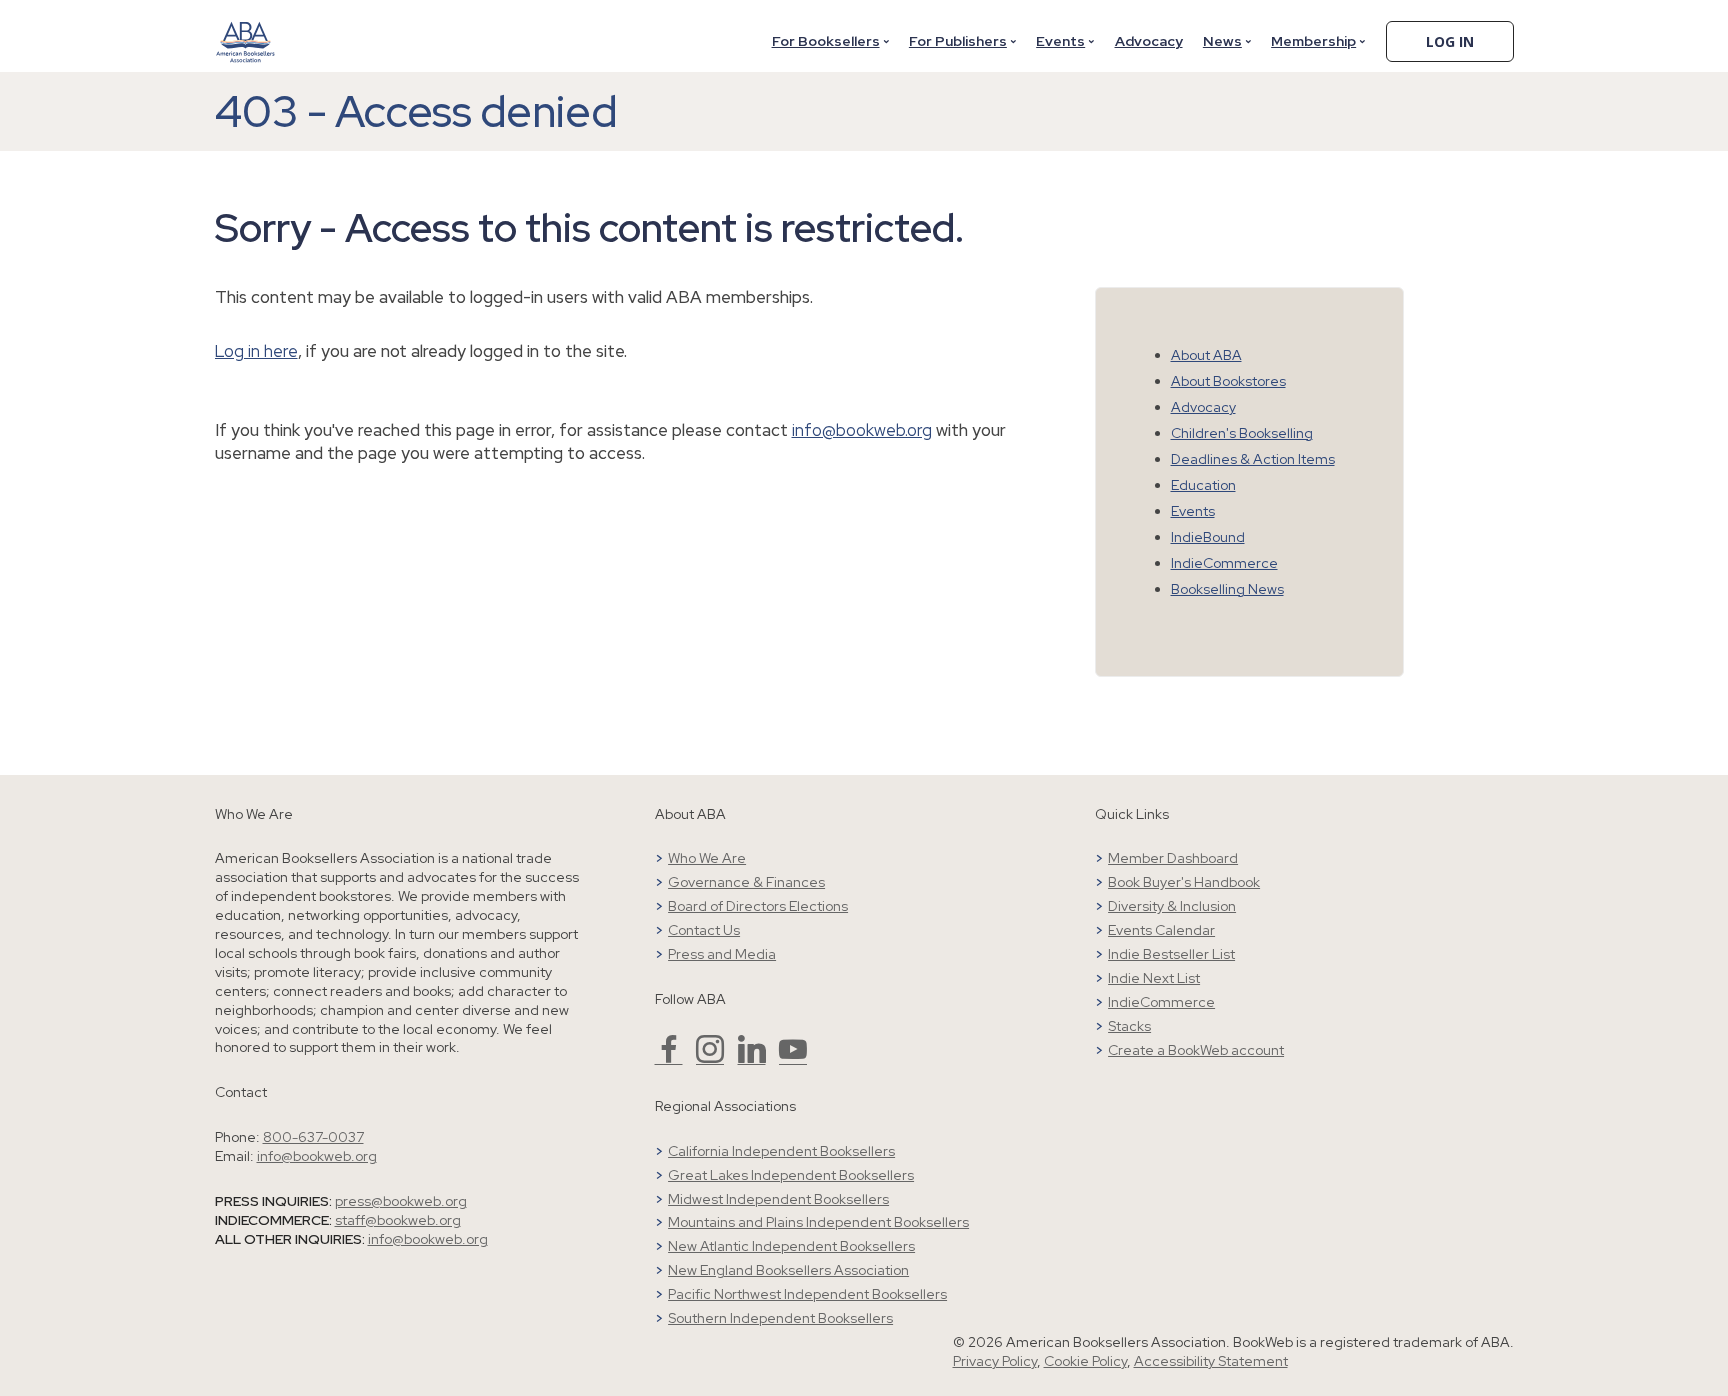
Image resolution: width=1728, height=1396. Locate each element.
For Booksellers (826, 41)
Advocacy (1149, 41)
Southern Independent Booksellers (780, 1318)
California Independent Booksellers (781, 1151)
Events (1060, 41)
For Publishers (958, 41)
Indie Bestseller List (1171, 954)
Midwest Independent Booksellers (778, 1199)
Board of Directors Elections (758, 906)
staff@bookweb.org (398, 1220)
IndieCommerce (1224, 563)
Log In (1450, 41)
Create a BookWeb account (1196, 1050)
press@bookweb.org (401, 1201)
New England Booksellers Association (788, 1270)
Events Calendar (1161, 930)
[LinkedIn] (752, 1058)
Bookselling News (1227, 589)
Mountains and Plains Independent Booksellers (818, 1222)
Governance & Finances (746, 882)
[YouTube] (793, 1058)
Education (1203, 485)
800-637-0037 (313, 1137)
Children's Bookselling (1242, 433)
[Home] (246, 29)
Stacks (1129, 1026)
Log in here (256, 351)
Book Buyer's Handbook (1184, 882)
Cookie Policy (1085, 1361)
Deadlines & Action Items (1253, 459)
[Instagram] (710, 1058)
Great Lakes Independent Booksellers (791, 1175)
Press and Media (722, 954)
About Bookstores (1228, 381)
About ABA (1206, 355)
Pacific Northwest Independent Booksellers (807, 1294)
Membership (1313, 41)
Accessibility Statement (1211, 1361)
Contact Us (704, 930)
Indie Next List (1154, 978)
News (1222, 41)
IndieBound (1208, 537)
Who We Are (707, 858)
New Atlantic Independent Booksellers (791, 1246)
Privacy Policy (995, 1361)
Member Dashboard (1173, 858)
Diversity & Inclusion (1172, 906)
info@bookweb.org (862, 430)
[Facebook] (669, 1058)
